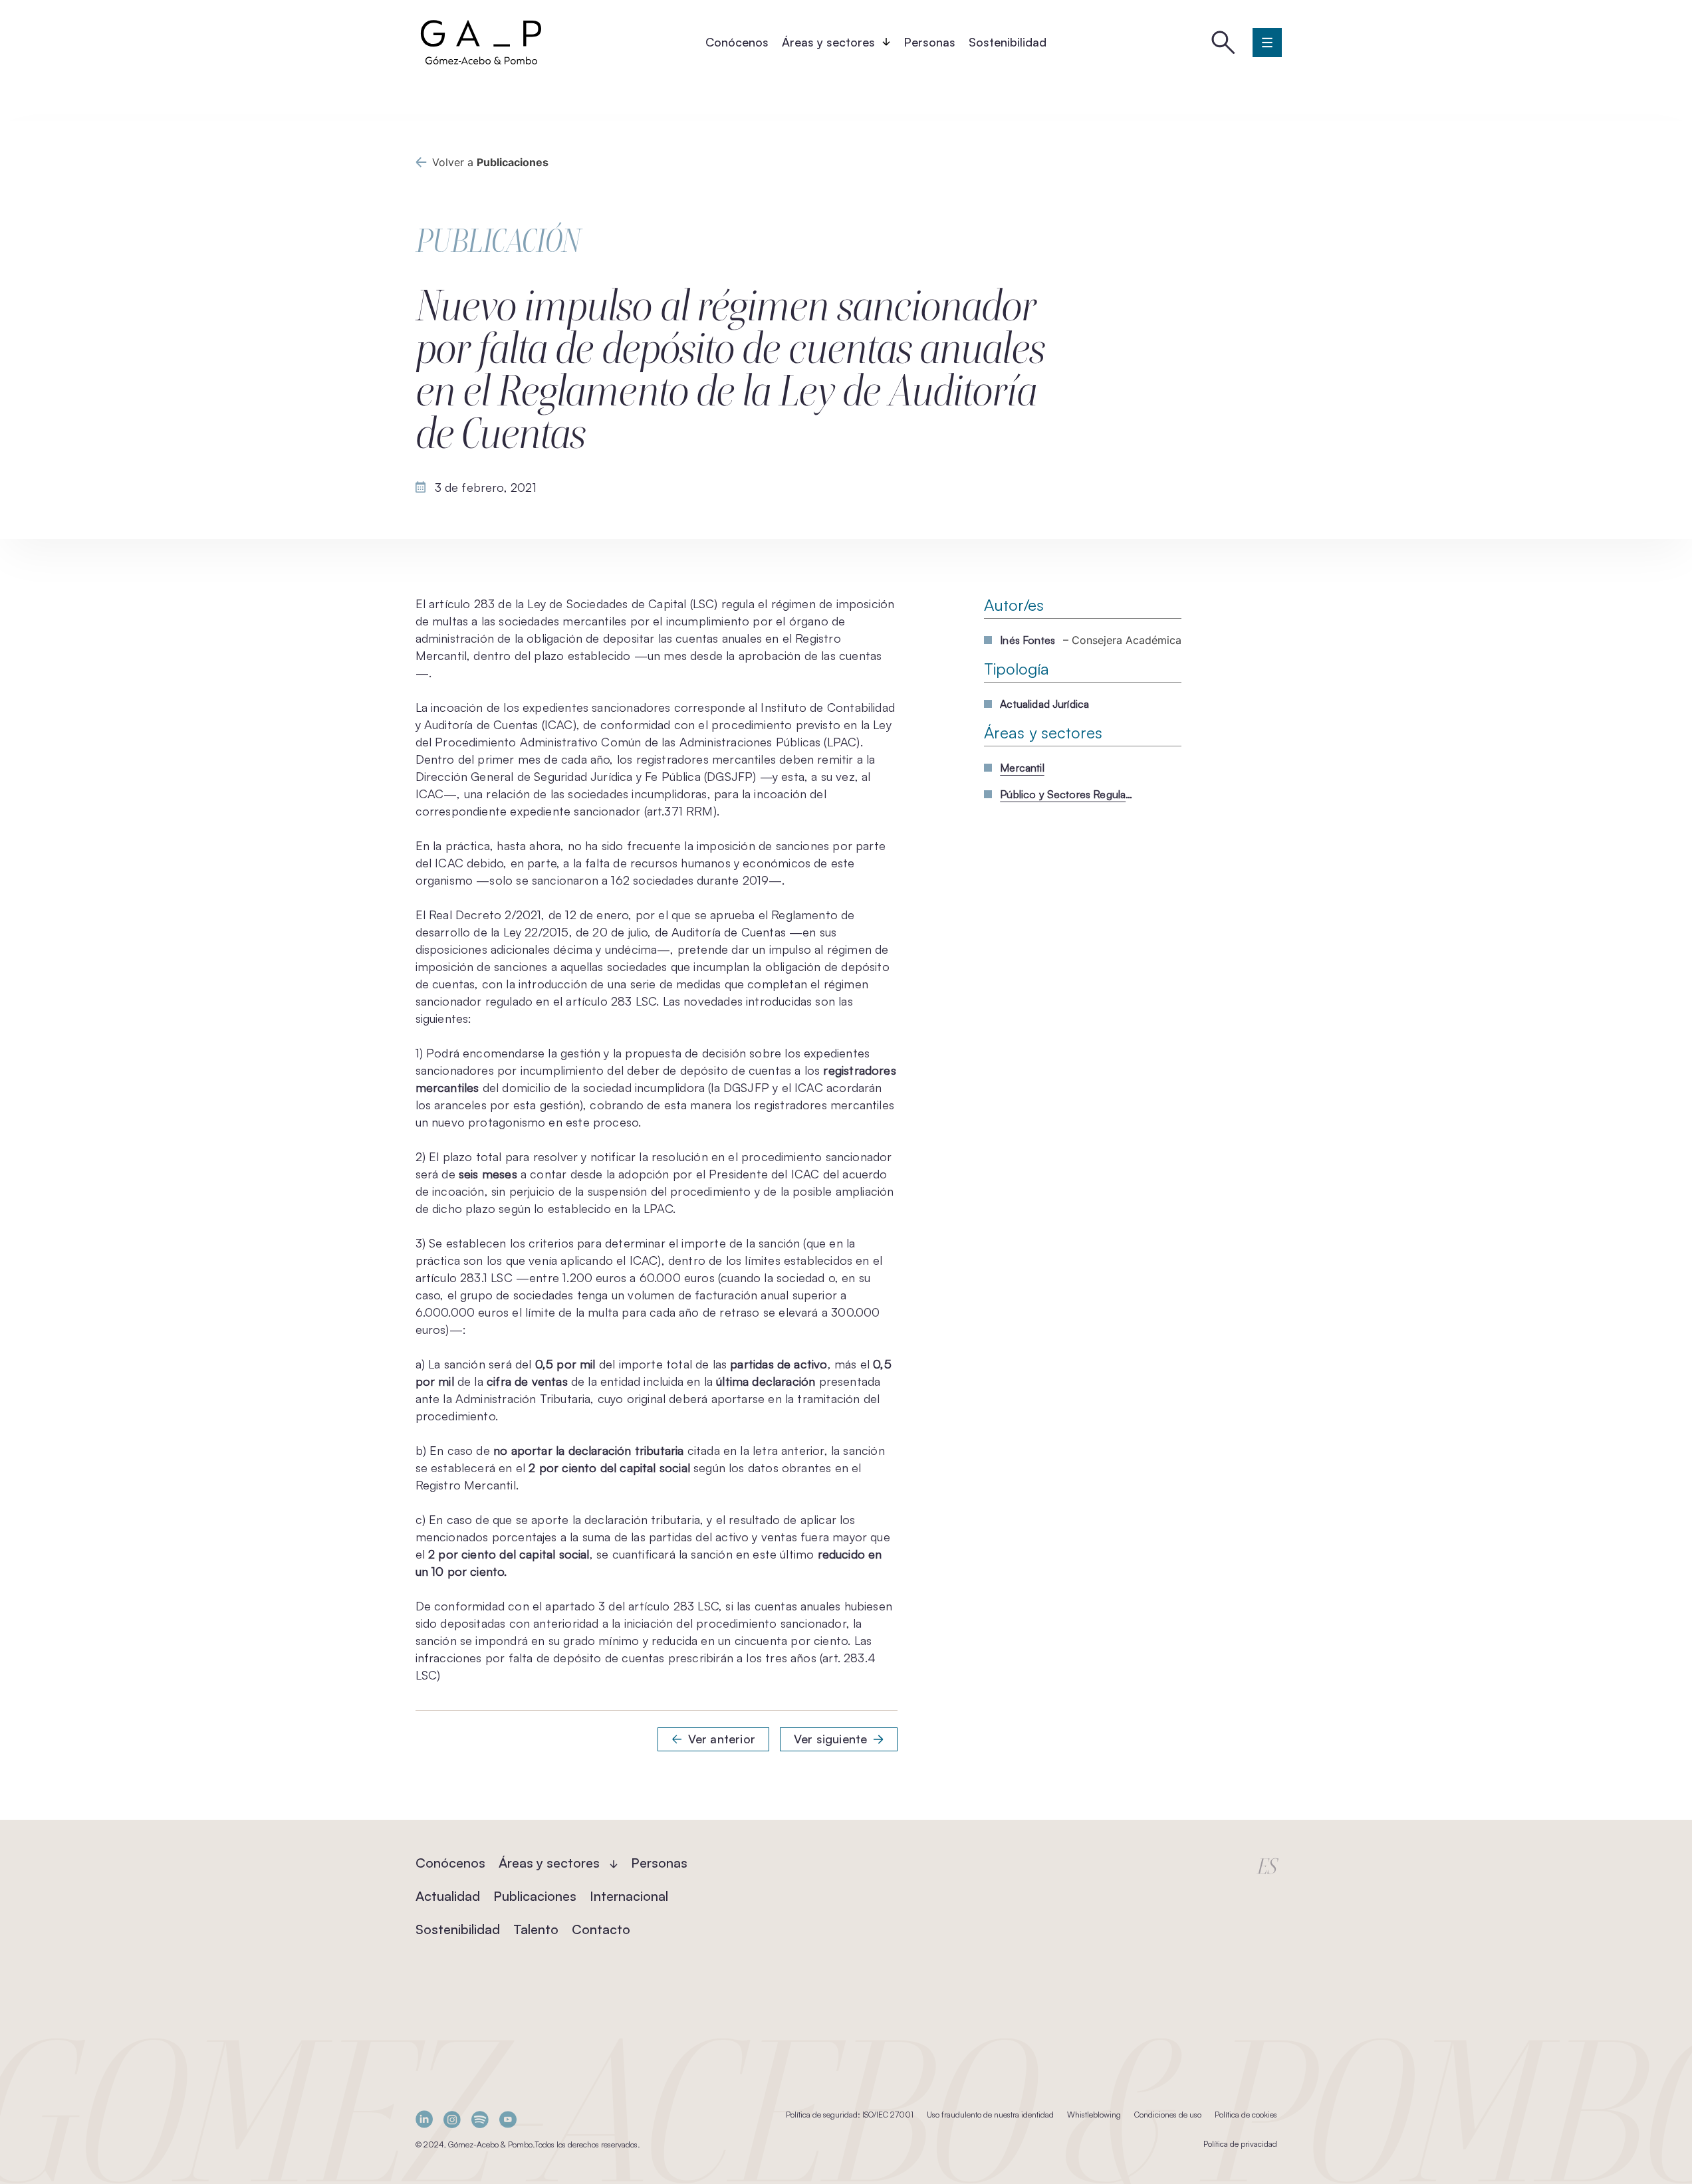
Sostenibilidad (1008, 42)
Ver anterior (722, 1739)
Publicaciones (535, 1896)
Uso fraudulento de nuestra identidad (990, 2115)
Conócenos (737, 42)
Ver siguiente (830, 1739)
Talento (536, 1929)
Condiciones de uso (1168, 2115)
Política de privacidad (1240, 2144)
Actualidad (448, 1896)
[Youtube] (508, 2119)
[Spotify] (480, 2119)
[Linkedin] (424, 2119)
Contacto (601, 1929)
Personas (929, 42)
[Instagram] (452, 2119)
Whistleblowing (1094, 2115)
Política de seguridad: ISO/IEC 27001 (850, 2115)
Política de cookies (1246, 2115)
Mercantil (1022, 768)
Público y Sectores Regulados (1066, 794)
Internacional (629, 1896)
